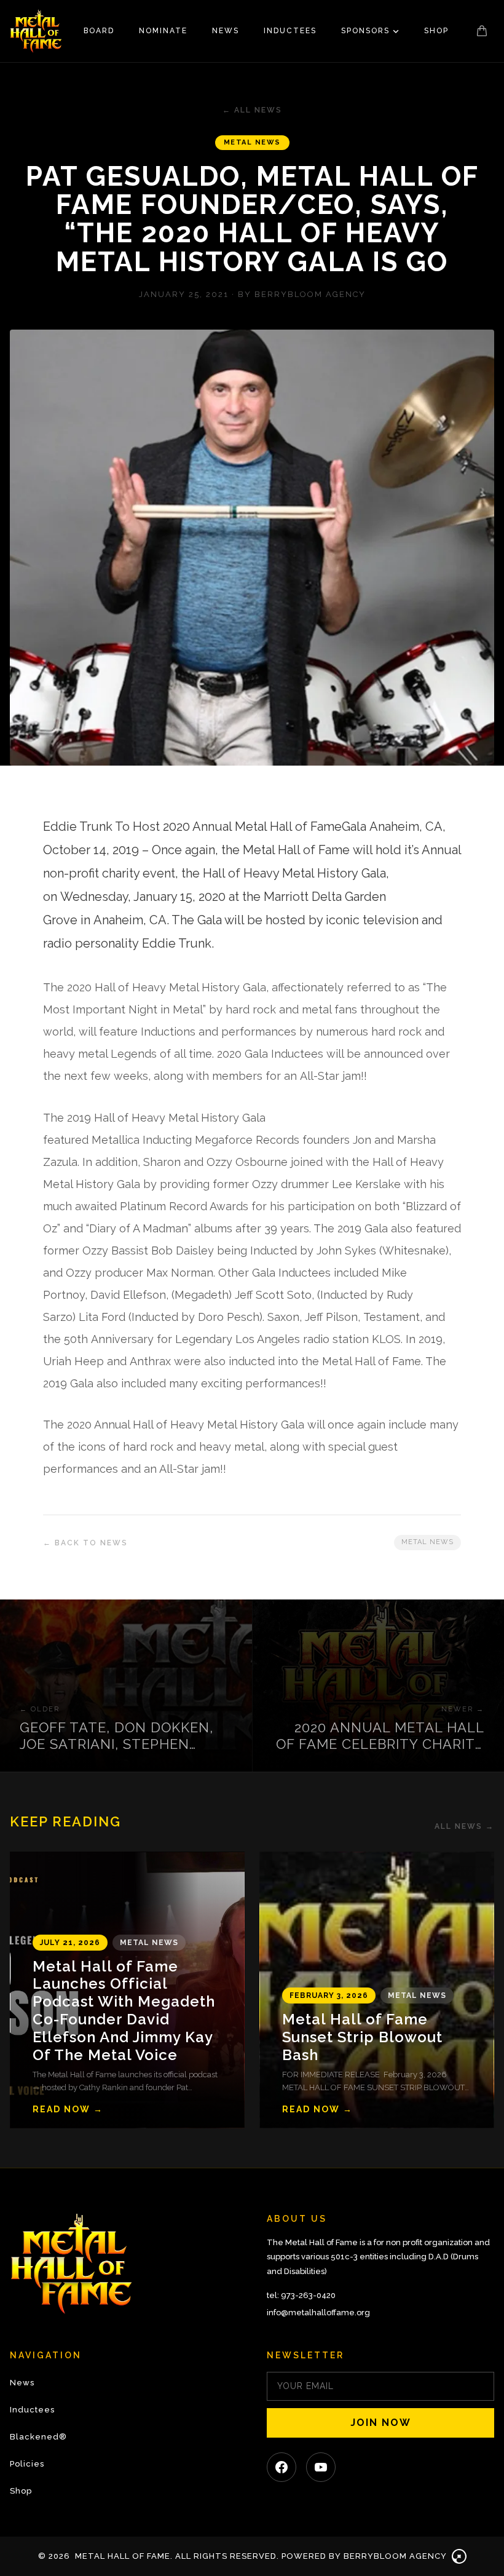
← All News (252, 110)
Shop (436, 31)
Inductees (290, 31)
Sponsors (365, 31)
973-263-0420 (308, 2295)
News (226, 31)
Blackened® (38, 2437)
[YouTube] (321, 2467)
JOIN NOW (381, 2423)
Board (99, 31)
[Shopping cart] (482, 31)
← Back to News (85, 1543)
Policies (27, 2464)
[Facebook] (282, 2467)
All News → (464, 1826)
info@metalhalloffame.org (318, 2312)
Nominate (163, 31)
